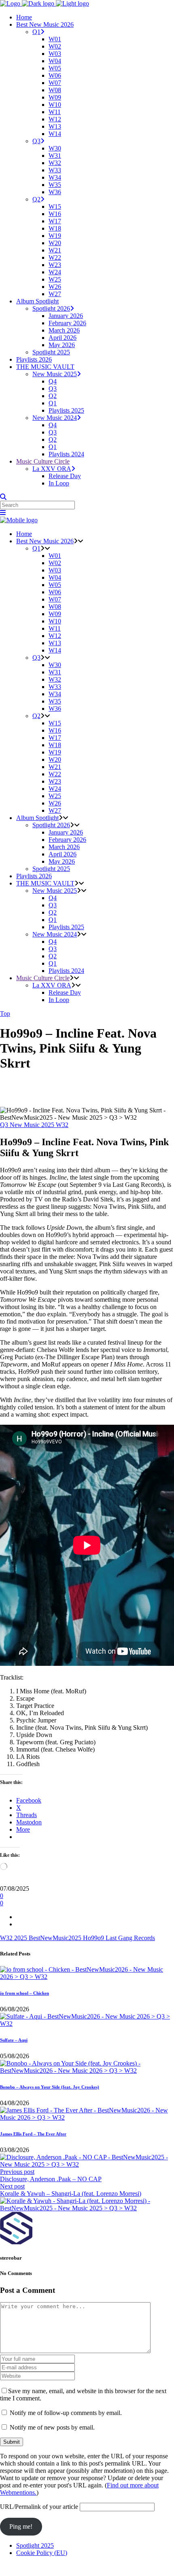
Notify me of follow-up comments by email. (66, 2413)
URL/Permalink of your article (39, 2507)
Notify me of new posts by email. (52, 2427)
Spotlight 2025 (35, 2545)
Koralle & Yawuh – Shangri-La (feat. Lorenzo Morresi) (71, 2194)
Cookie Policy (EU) (42, 2553)
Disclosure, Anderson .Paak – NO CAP (51, 2179)
